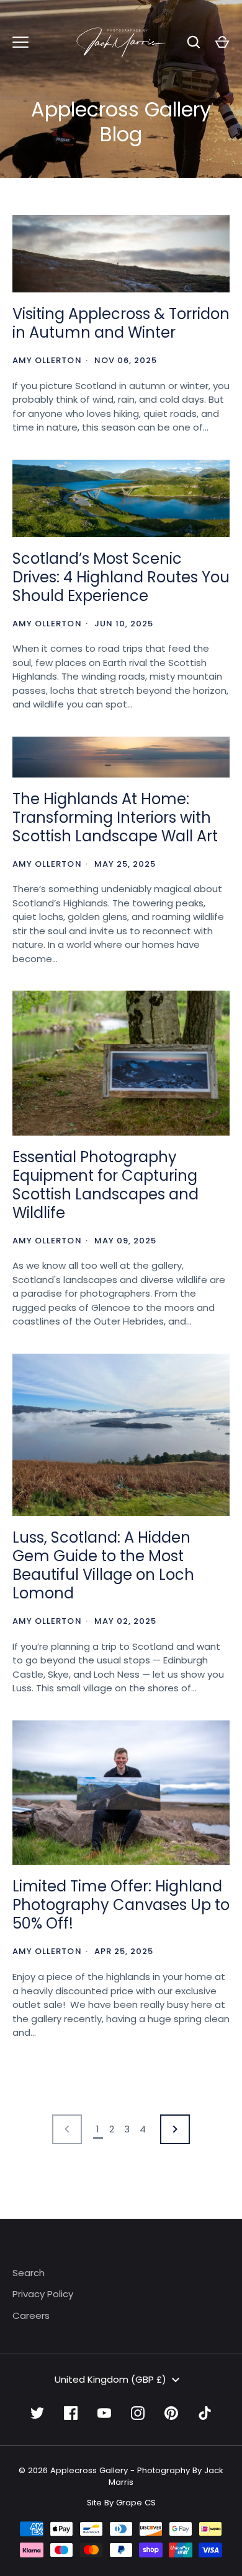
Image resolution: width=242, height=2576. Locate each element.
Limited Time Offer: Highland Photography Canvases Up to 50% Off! (121, 1905)
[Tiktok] (205, 2413)
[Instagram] (138, 2413)
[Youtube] (104, 2413)
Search (29, 2273)
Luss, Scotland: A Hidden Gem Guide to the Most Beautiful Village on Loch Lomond (103, 1565)
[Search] (194, 42)
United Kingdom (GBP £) (110, 2379)
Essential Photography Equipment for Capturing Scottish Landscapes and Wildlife (105, 1185)
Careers (31, 2315)
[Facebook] (71, 2413)
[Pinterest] (171, 2413)
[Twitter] (37, 2413)
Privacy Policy (43, 2294)
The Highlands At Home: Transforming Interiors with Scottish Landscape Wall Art (115, 817)
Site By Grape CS (121, 2503)
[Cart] (222, 42)
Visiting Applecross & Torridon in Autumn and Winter (121, 323)
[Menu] (20, 42)
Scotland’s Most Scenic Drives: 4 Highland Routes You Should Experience (121, 577)
